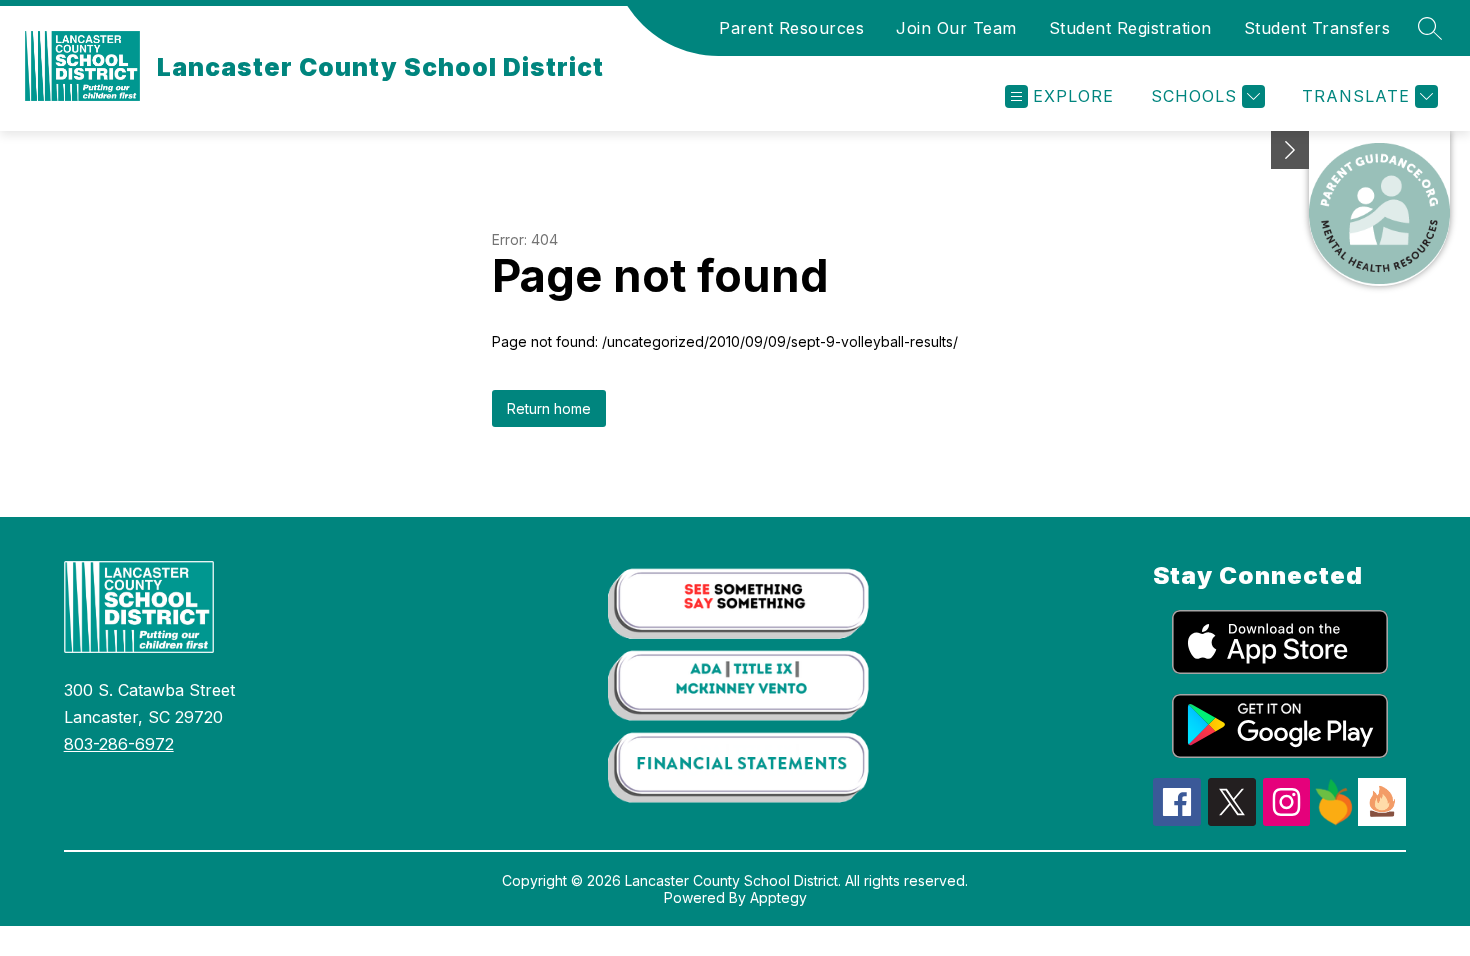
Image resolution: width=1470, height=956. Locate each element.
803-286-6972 (119, 744)
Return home (549, 408)
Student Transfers (1317, 28)
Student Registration (1130, 28)
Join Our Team (956, 28)
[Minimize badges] (1290, 150)
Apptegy (778, 897)
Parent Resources (791, 28)
